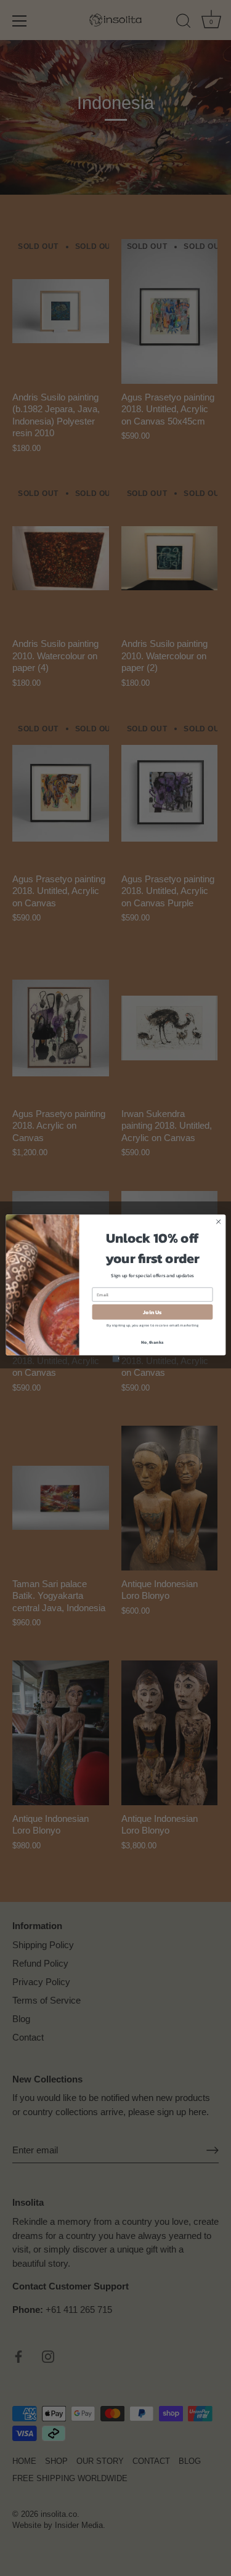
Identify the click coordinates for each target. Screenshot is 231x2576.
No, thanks (152, 1342)
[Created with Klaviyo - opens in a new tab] (115, 1358)
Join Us (152, 1312)
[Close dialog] (218, 1221)
